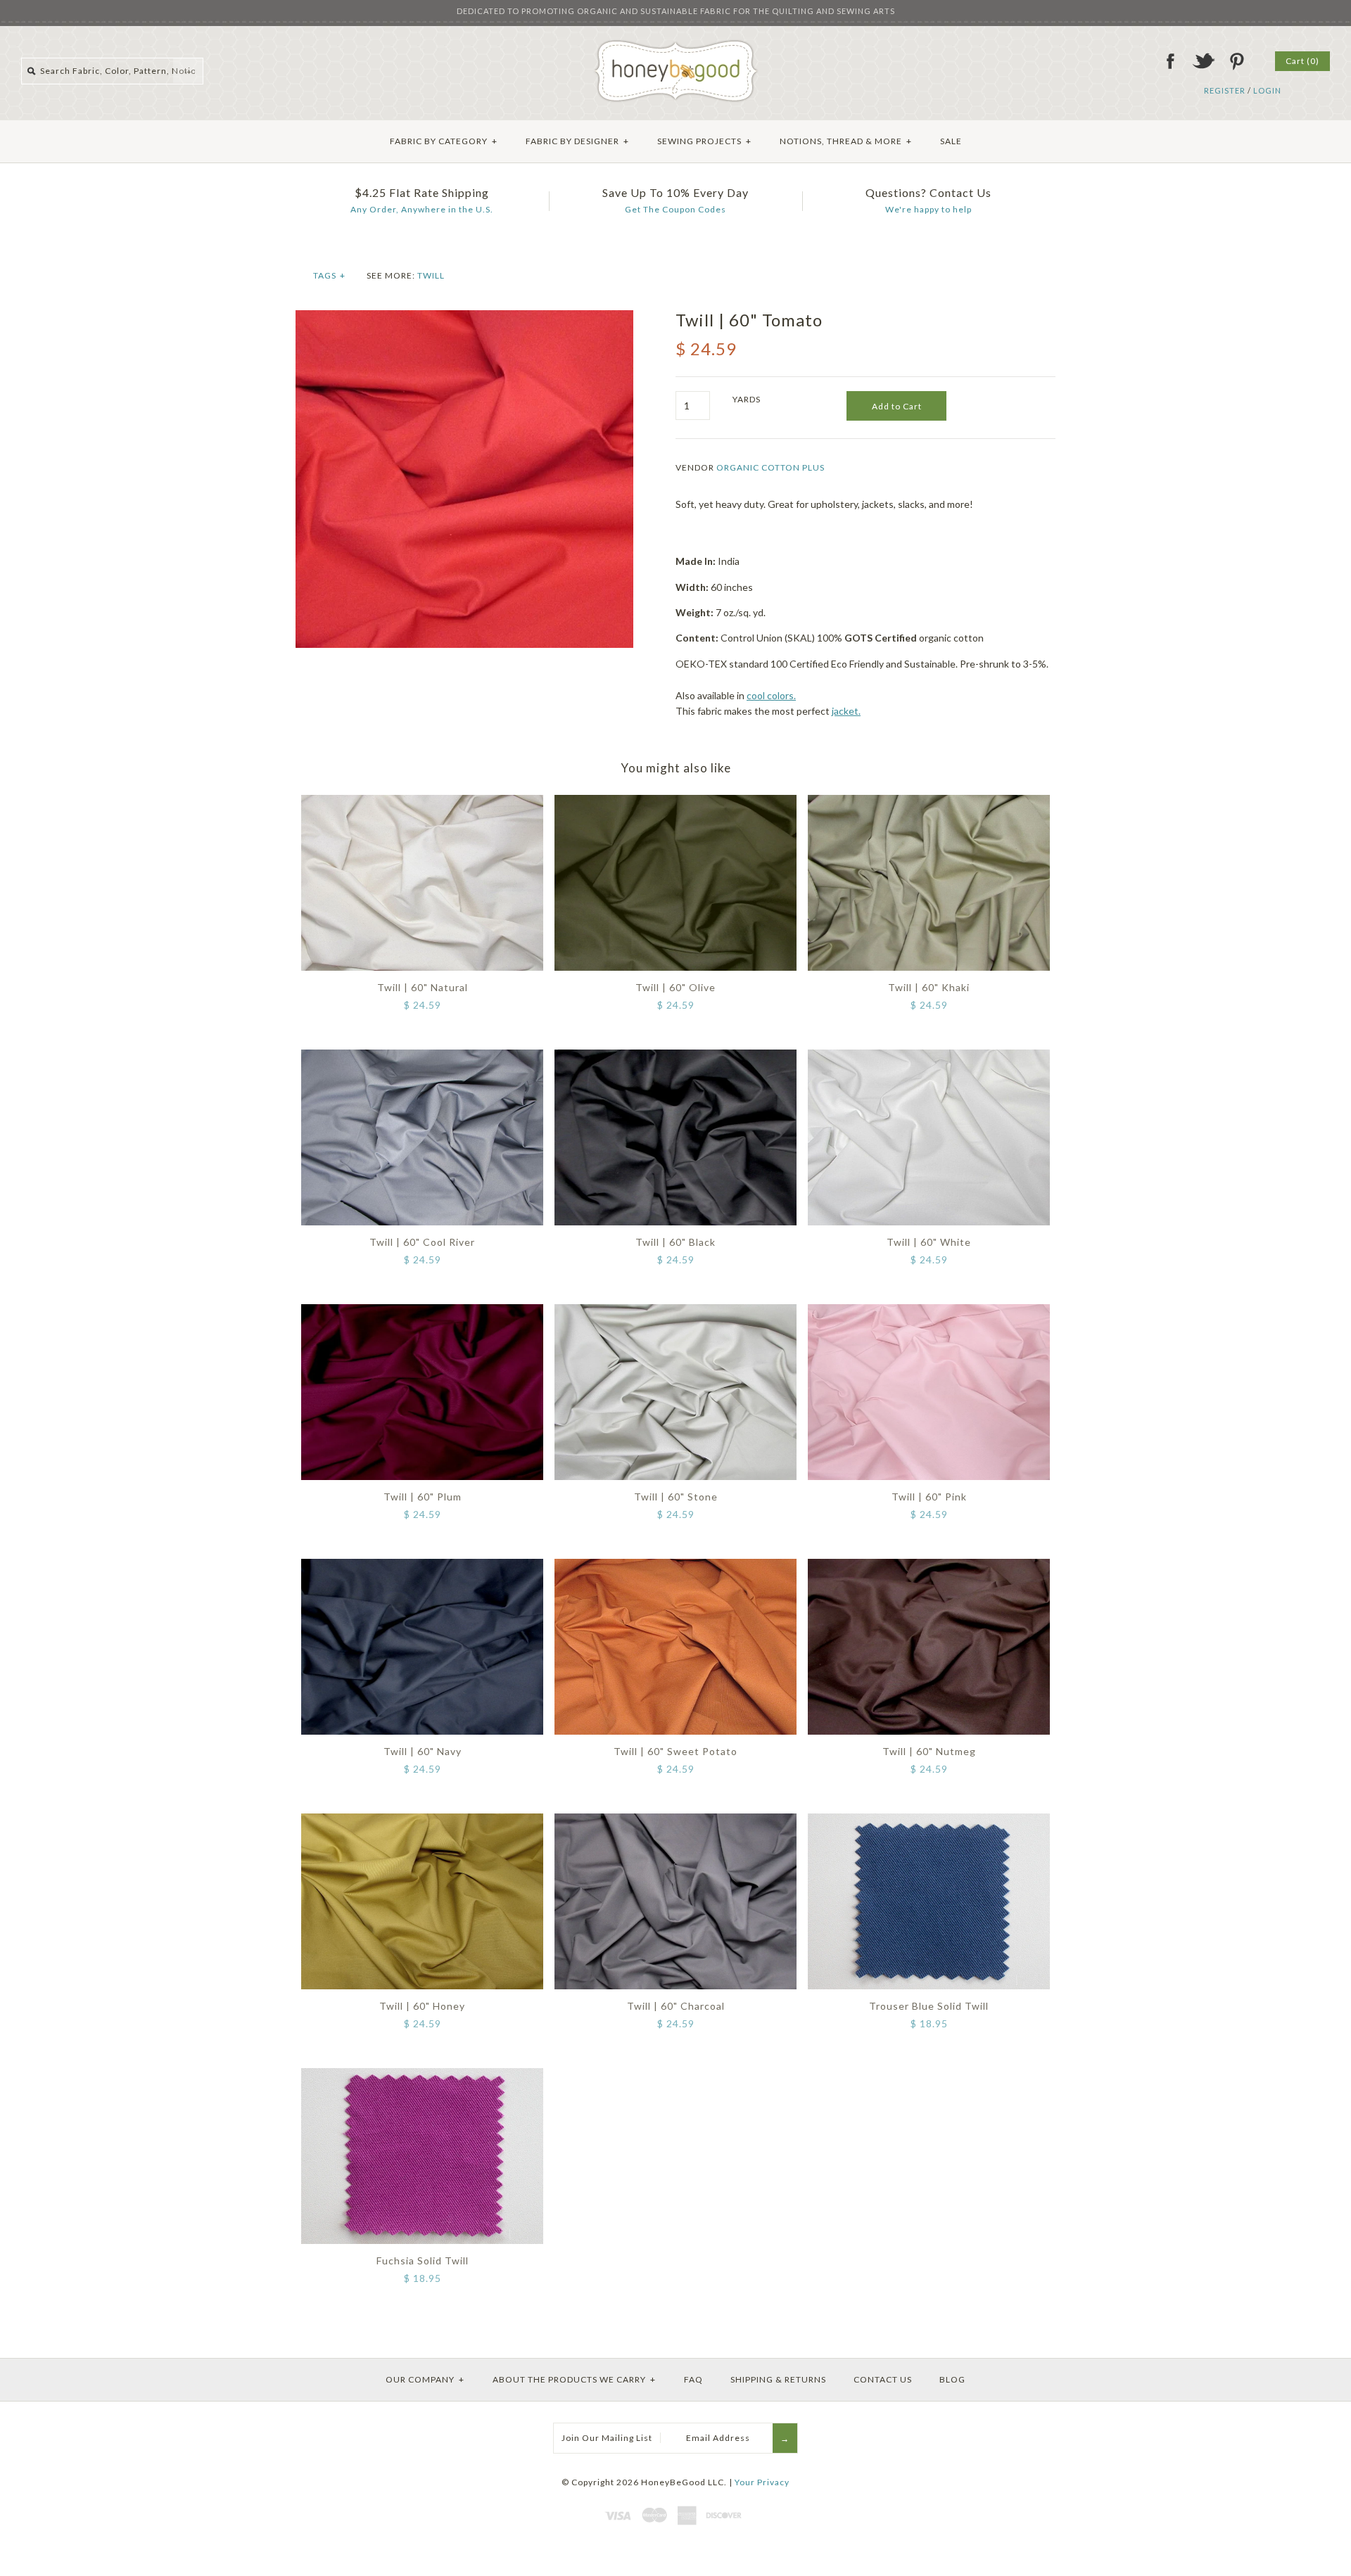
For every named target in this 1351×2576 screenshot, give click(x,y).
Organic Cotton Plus (770, 467)
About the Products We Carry (574, 2379)
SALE (951, 141)
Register (1225, 90)
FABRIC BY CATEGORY (444, 141)
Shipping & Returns (778, 2379)
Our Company (425, 2379)
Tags (329, 275)
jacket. (846, 711)
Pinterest (1236, 61)
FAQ (693, 2379)
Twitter (1203, 61)
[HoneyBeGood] (676, 45)
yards (747, 399)
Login (1267, 90)
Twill (431, 275)
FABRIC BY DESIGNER (577, 141)
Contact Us (883, 2379)
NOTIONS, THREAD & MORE (846, 141)
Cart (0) (1302, 61)
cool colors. (771, 695)
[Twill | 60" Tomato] (464, 318)
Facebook (1170, 61)
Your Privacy (762, 2482)
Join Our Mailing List (607, 2438)
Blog (952, 2379)
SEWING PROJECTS (704, 141)
